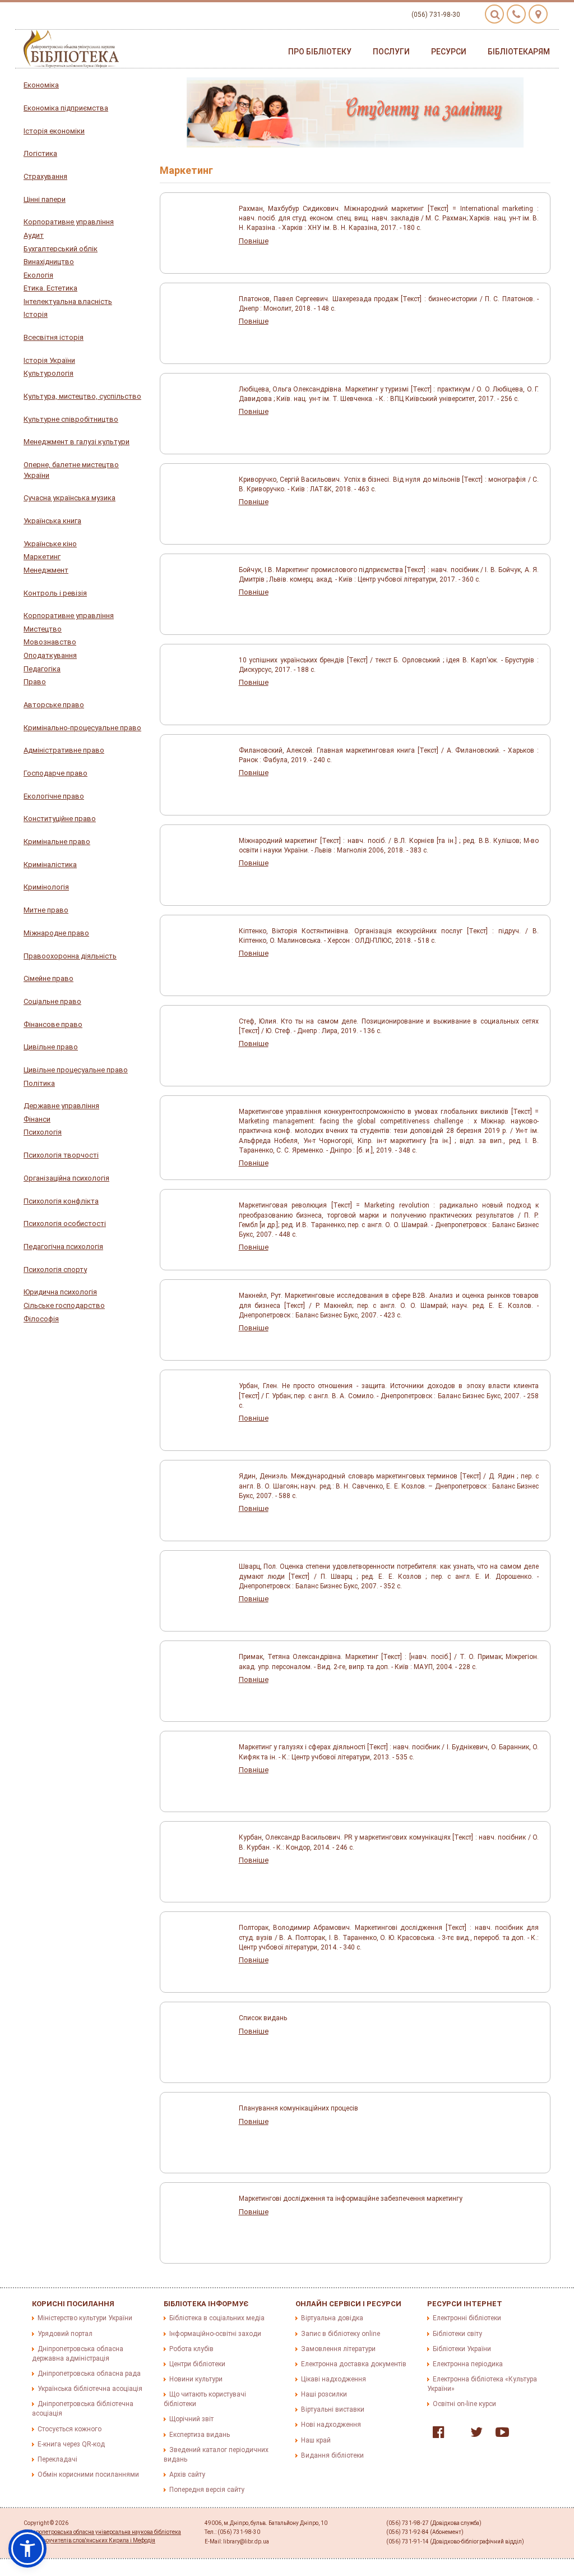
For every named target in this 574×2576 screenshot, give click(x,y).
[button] (27, 2549)
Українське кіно (50, 544)
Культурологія (48, 373)
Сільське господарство (64, 1305)
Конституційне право (60, 819)
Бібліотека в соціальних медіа (217, 2318)
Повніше (254, 241)
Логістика (40, 153)
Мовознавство (50, 642)
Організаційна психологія (66, 1178)
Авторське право (54, 705)
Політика (39, 1083)
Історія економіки (54, 131)
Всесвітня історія (54, 337)
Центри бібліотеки (197, 2364)
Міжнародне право (56, 933)
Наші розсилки (324, 2394)
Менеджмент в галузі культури (77, 442)
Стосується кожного (70, 2429)
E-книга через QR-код (71, 2444)
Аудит (34, 235)
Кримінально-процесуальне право (82, 728)
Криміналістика (50, 865)
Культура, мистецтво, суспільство (82, 396)
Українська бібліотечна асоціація (90, 2389)
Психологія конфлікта (61, 1201)
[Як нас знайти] (538, 14)
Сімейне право (48, 978)
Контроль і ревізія (55, 593)
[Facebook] (436, 2435)
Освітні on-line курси (464, 2404)
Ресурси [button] (449, 52)
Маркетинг (42, 557)
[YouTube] (499, 2435)
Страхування (45, 176)
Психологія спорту (55, 1269)
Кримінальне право (57, 842)
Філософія (41, 1319)
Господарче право (55, 773)
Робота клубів (191, 2349)
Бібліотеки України (462, 2349)
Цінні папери (45, 199)
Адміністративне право (64, 750)
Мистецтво (43, 629)
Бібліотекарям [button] (519, 52)
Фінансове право (53, 1024)
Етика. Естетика (50, 288)
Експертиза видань (200, 2435)
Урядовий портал (65, 2334)
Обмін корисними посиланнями (88, 2474)
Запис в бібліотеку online (341, 2334)
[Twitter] (474, 2435)
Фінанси (37, 1119)
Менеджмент (46, 570)
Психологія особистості (65, 1224)
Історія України (49, 360)
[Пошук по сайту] (494, 14)
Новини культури (196, 2379)
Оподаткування (50, 655)
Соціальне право (52, 1001)
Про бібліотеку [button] (320, 52)
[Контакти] (516, 14)
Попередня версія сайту (207, 2490)
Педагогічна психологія (63, 1246)
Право (35, 682)
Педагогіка (42, 669)
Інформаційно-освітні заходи (215, 2334)
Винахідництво (49, 262)
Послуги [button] (391, 52)
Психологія (43, 1132)
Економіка (41, 85)
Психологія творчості (61, 1155)
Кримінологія (46, 887)
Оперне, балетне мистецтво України (71, 470)
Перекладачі (57, 2459)
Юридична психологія (60, 1292)
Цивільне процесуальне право (76, 1070)
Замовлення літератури (338, 2349)
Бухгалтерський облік (61, 249)
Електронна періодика (468, 2364)
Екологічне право (54, 796)
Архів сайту (187, 2474)
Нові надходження (331, 2425)
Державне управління (61, 1106)
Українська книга (52, 521)
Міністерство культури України (85, 2318)
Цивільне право (51, 1047)
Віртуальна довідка (332, 2318)
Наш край (316, 2440)
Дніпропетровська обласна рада (89, 2374)
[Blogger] (455, 2435)
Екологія (38, 275)
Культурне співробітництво (71, 419)
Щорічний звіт (191, 2419)
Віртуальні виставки (333, 2409)
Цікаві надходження (334, 2379)
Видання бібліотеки (332, 2455)
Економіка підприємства (66, 108)
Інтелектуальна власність (68, 301)
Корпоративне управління (69, 222)
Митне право (46, 910)
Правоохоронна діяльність (70, 956)
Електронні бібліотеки (467, 2318)
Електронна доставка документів (354, 2364)
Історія (36, 314)
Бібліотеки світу (457, 2334)
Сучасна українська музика (70, 498)
